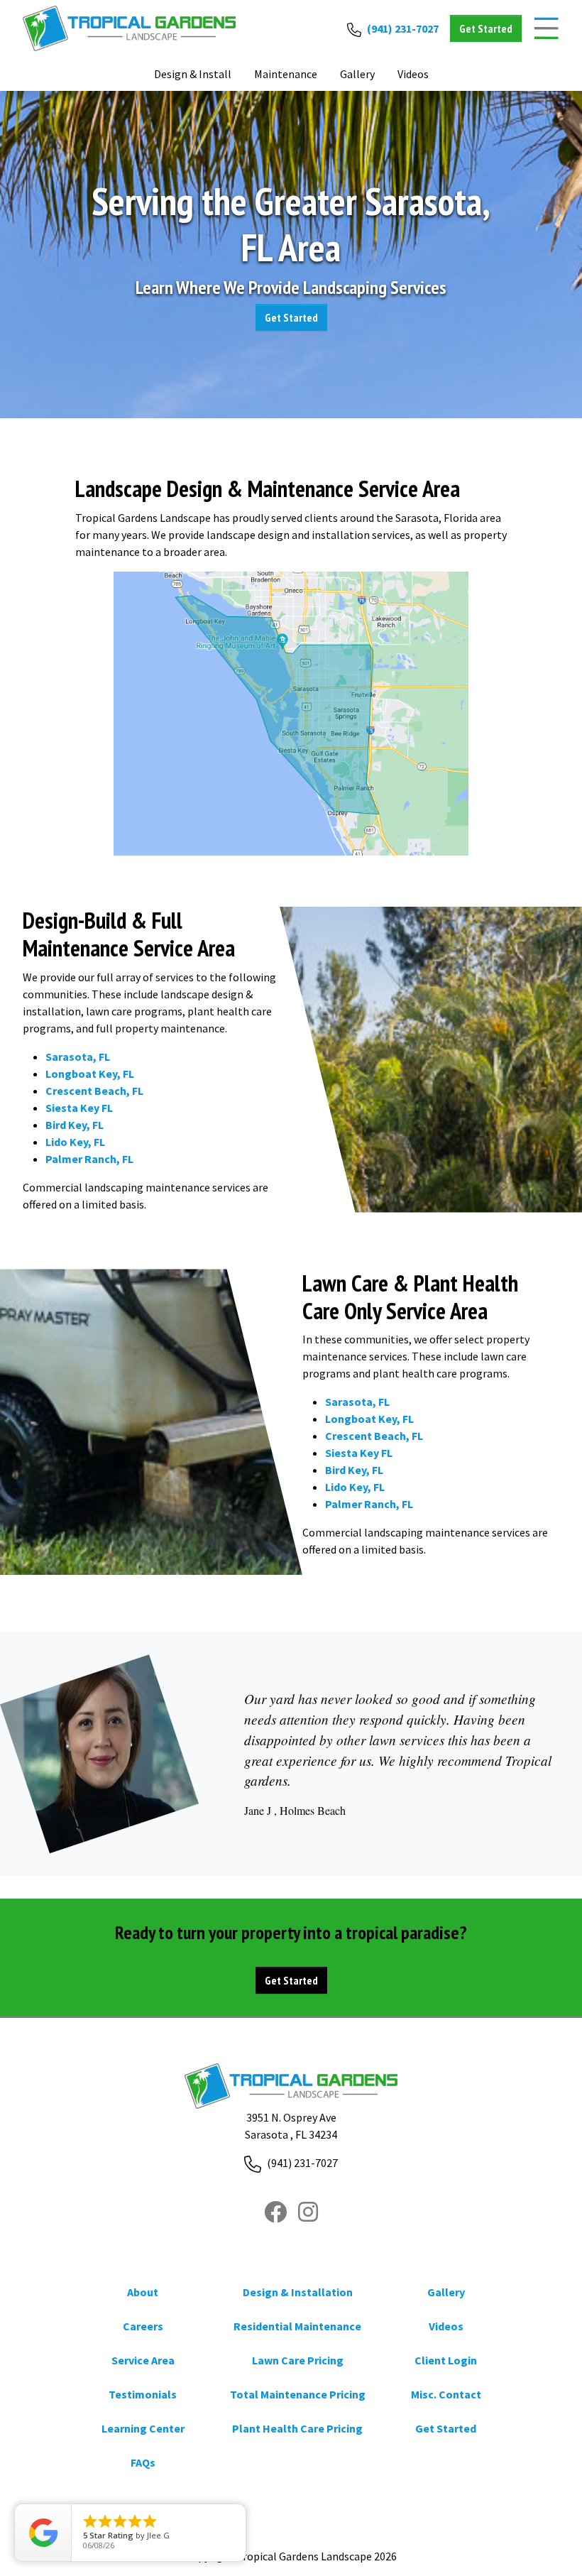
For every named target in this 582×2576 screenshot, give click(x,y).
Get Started (291, 317)
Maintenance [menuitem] (286, 74)
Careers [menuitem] (143, 2326)
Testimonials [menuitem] (143, 2394)
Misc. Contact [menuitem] (446, 2394)
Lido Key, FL (75, 1142)
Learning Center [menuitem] (143, 2428)
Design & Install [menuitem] (193, 74)
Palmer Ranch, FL (89, 1159)
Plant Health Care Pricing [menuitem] (297, 2428)
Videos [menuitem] (446, 2326)
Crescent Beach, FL (94, 1091)
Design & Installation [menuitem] (298, 2292)
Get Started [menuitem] (446, 2428)
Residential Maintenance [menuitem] (297, 2326)
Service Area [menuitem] (143, 2360)
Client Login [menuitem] (446, 2360)
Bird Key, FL (75, 1125)
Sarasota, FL (78, 1057)
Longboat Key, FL (90, 1074)
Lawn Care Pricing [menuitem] (298, 2360)
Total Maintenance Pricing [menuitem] (298, 2394)
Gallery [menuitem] (446, 2292)
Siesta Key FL (79, 1108)
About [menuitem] (143, 2292)
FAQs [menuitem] (143, 2462)
